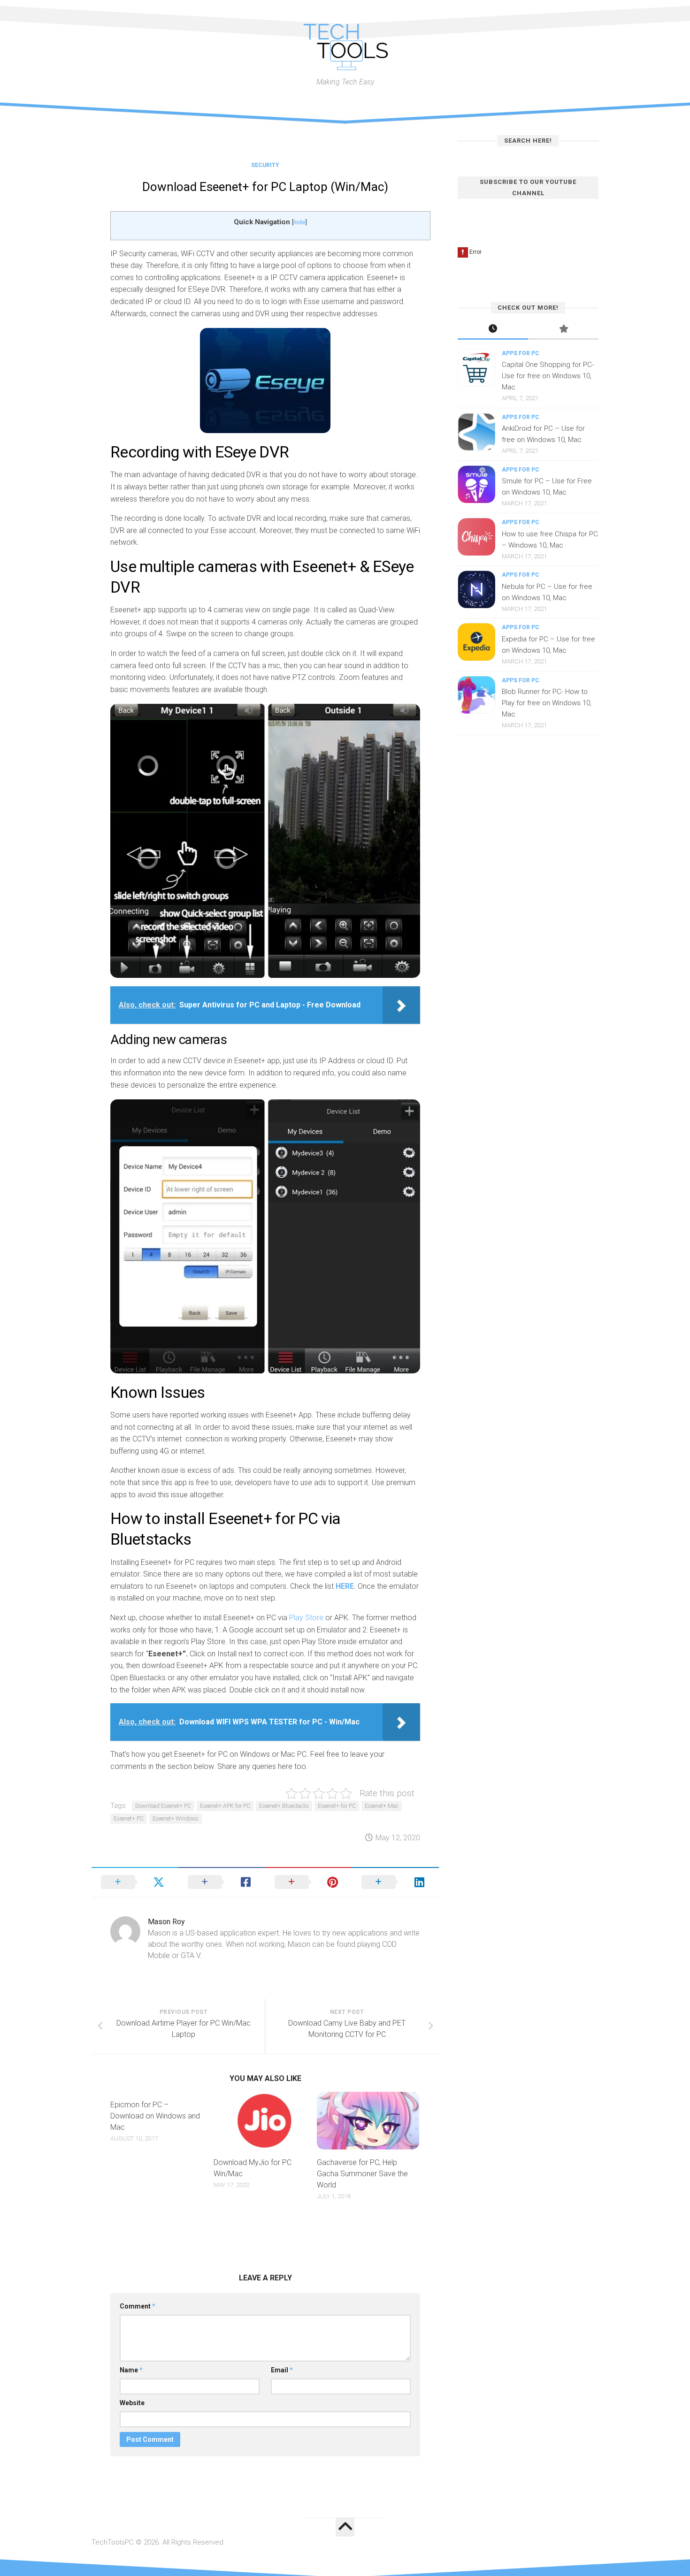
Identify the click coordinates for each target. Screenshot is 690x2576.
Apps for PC (521, 353)
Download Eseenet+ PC (163, 1806)
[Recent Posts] (493, 330)
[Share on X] (135, 1882)
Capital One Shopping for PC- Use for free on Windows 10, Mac (548, 376)
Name (131, 2370)
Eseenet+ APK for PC (225, 1806)
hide (299, 222)
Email (282, 2370)
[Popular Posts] (563, 330)
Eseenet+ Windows (176, 1819)
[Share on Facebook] (222, 1882)
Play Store (306, 1618)
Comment (138, 2306)
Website (132, 2403)
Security (265, 165)
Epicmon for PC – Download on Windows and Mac (155, 2116)
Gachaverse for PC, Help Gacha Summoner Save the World (362, 2174)
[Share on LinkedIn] (395, 1882)
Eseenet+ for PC (337, 1806)
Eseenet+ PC (129, 1819)
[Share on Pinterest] (309, 1882)
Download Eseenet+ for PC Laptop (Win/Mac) (265, 187)
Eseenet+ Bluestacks (284, 1806)
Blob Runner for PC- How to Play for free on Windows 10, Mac (547, 703)
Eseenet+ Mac (382, 1806)
